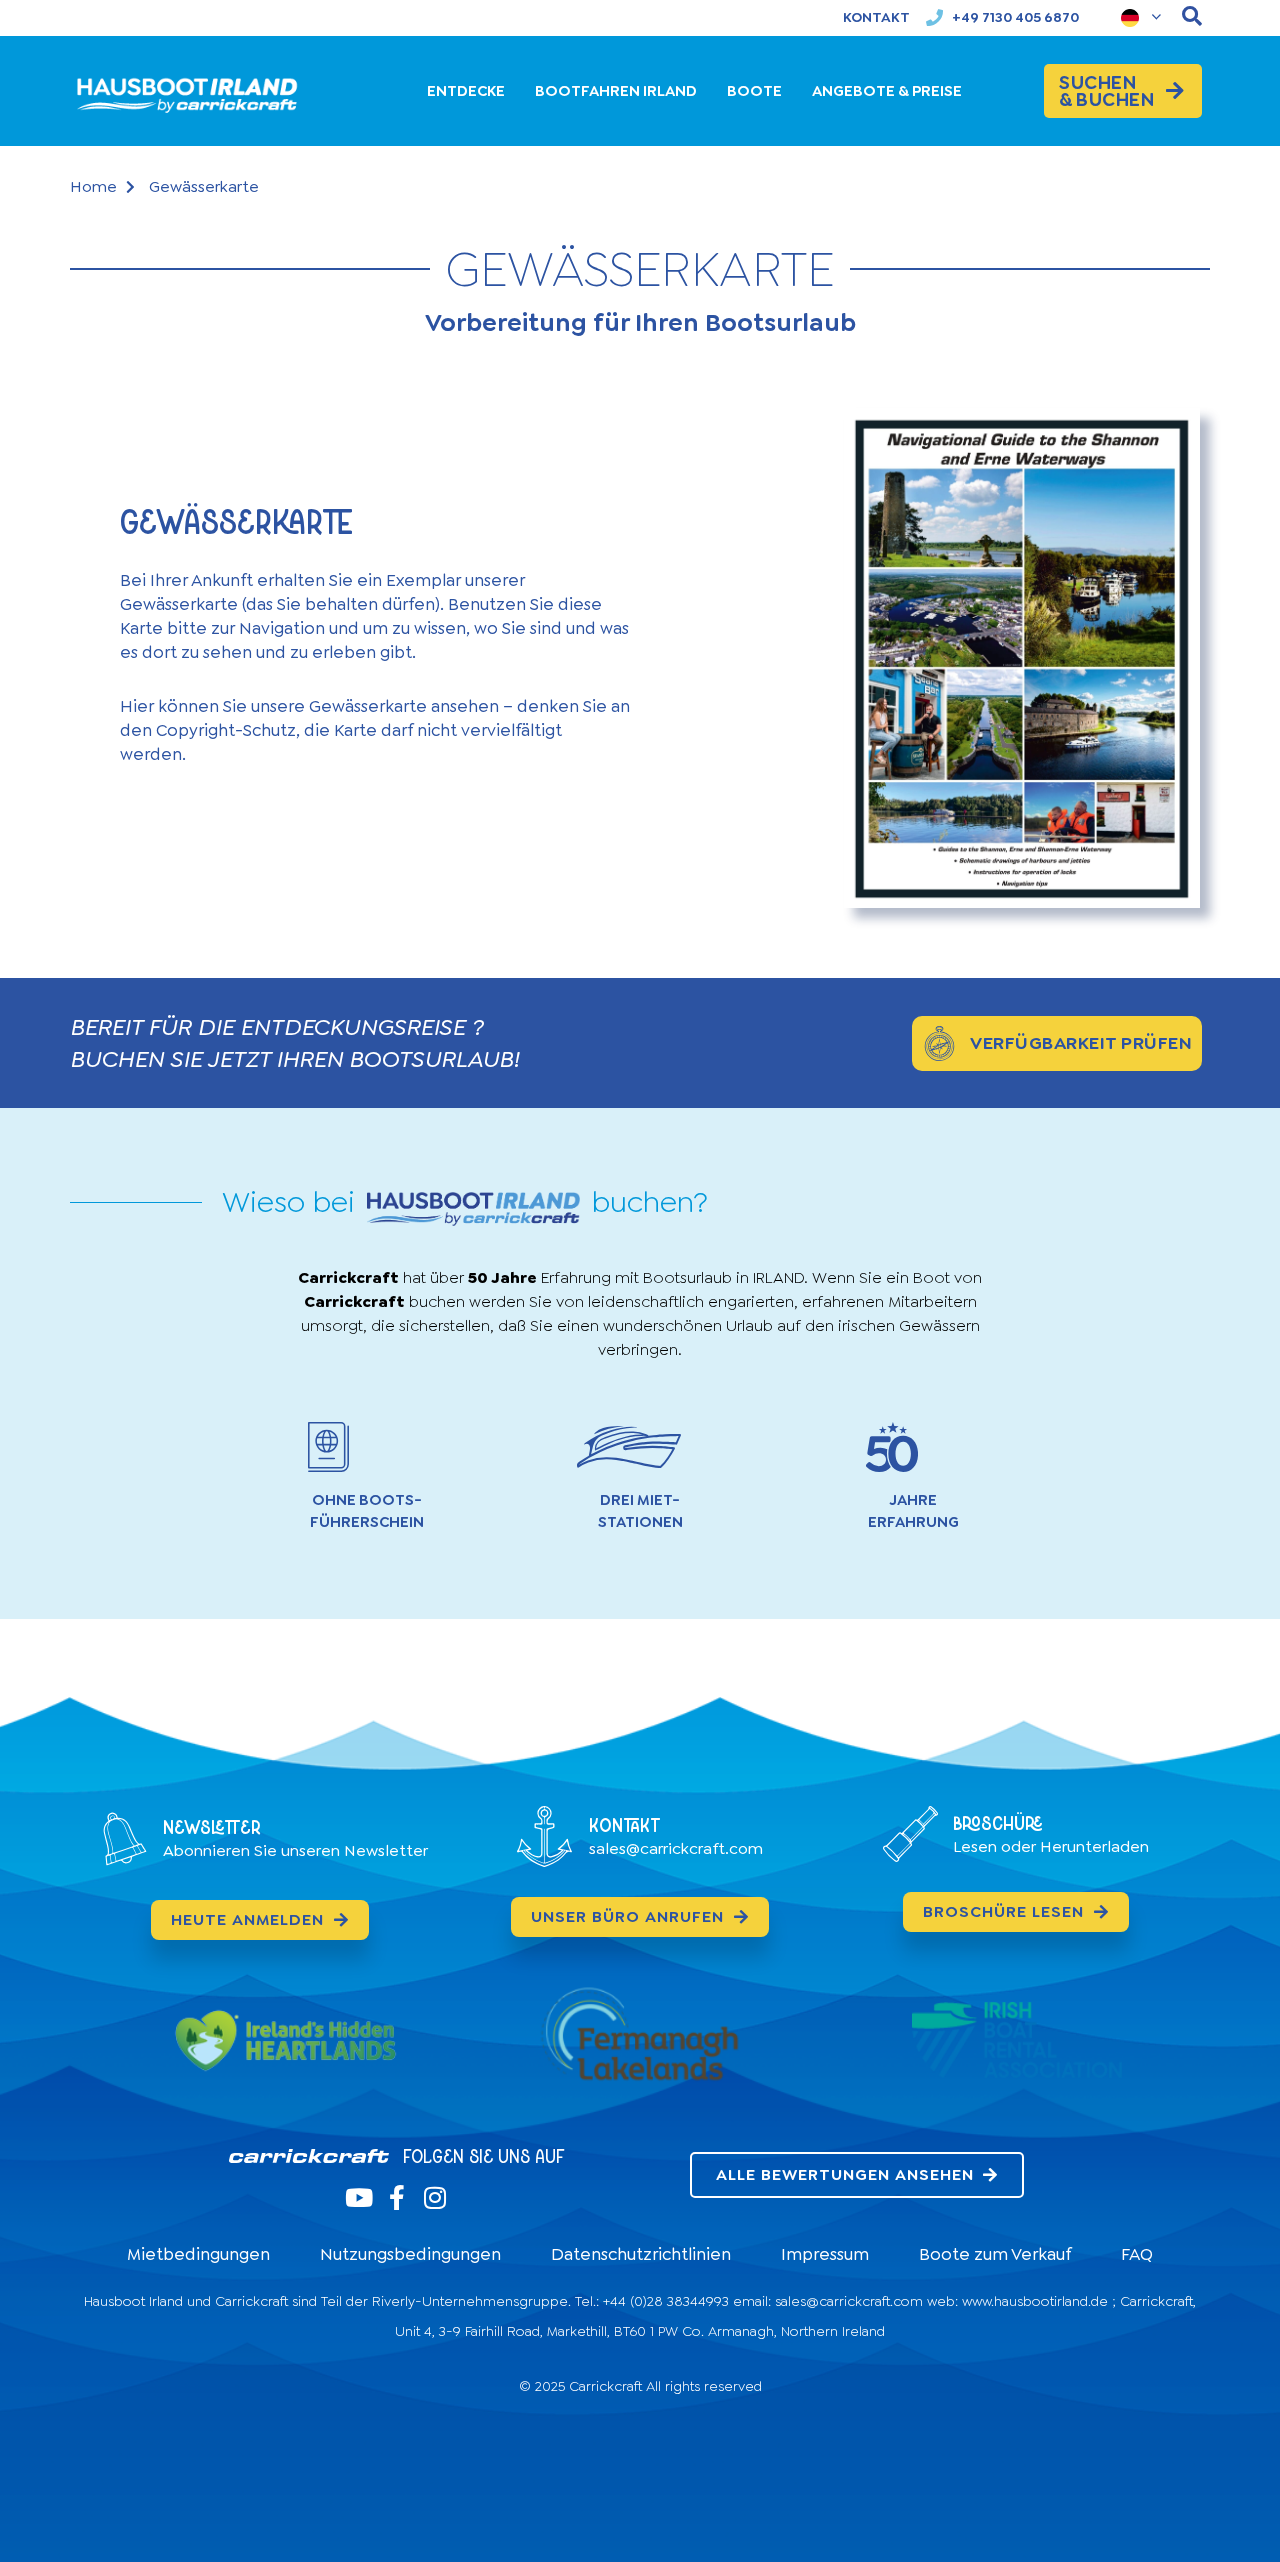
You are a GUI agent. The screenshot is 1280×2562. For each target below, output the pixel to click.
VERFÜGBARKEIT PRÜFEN (1081, 1043)
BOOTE (754, 91)
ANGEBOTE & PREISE (887, 91)
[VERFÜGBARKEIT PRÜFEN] (939, 1043)
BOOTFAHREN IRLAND (616, 91)
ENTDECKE (466, 91)
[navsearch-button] (1192, 17)
